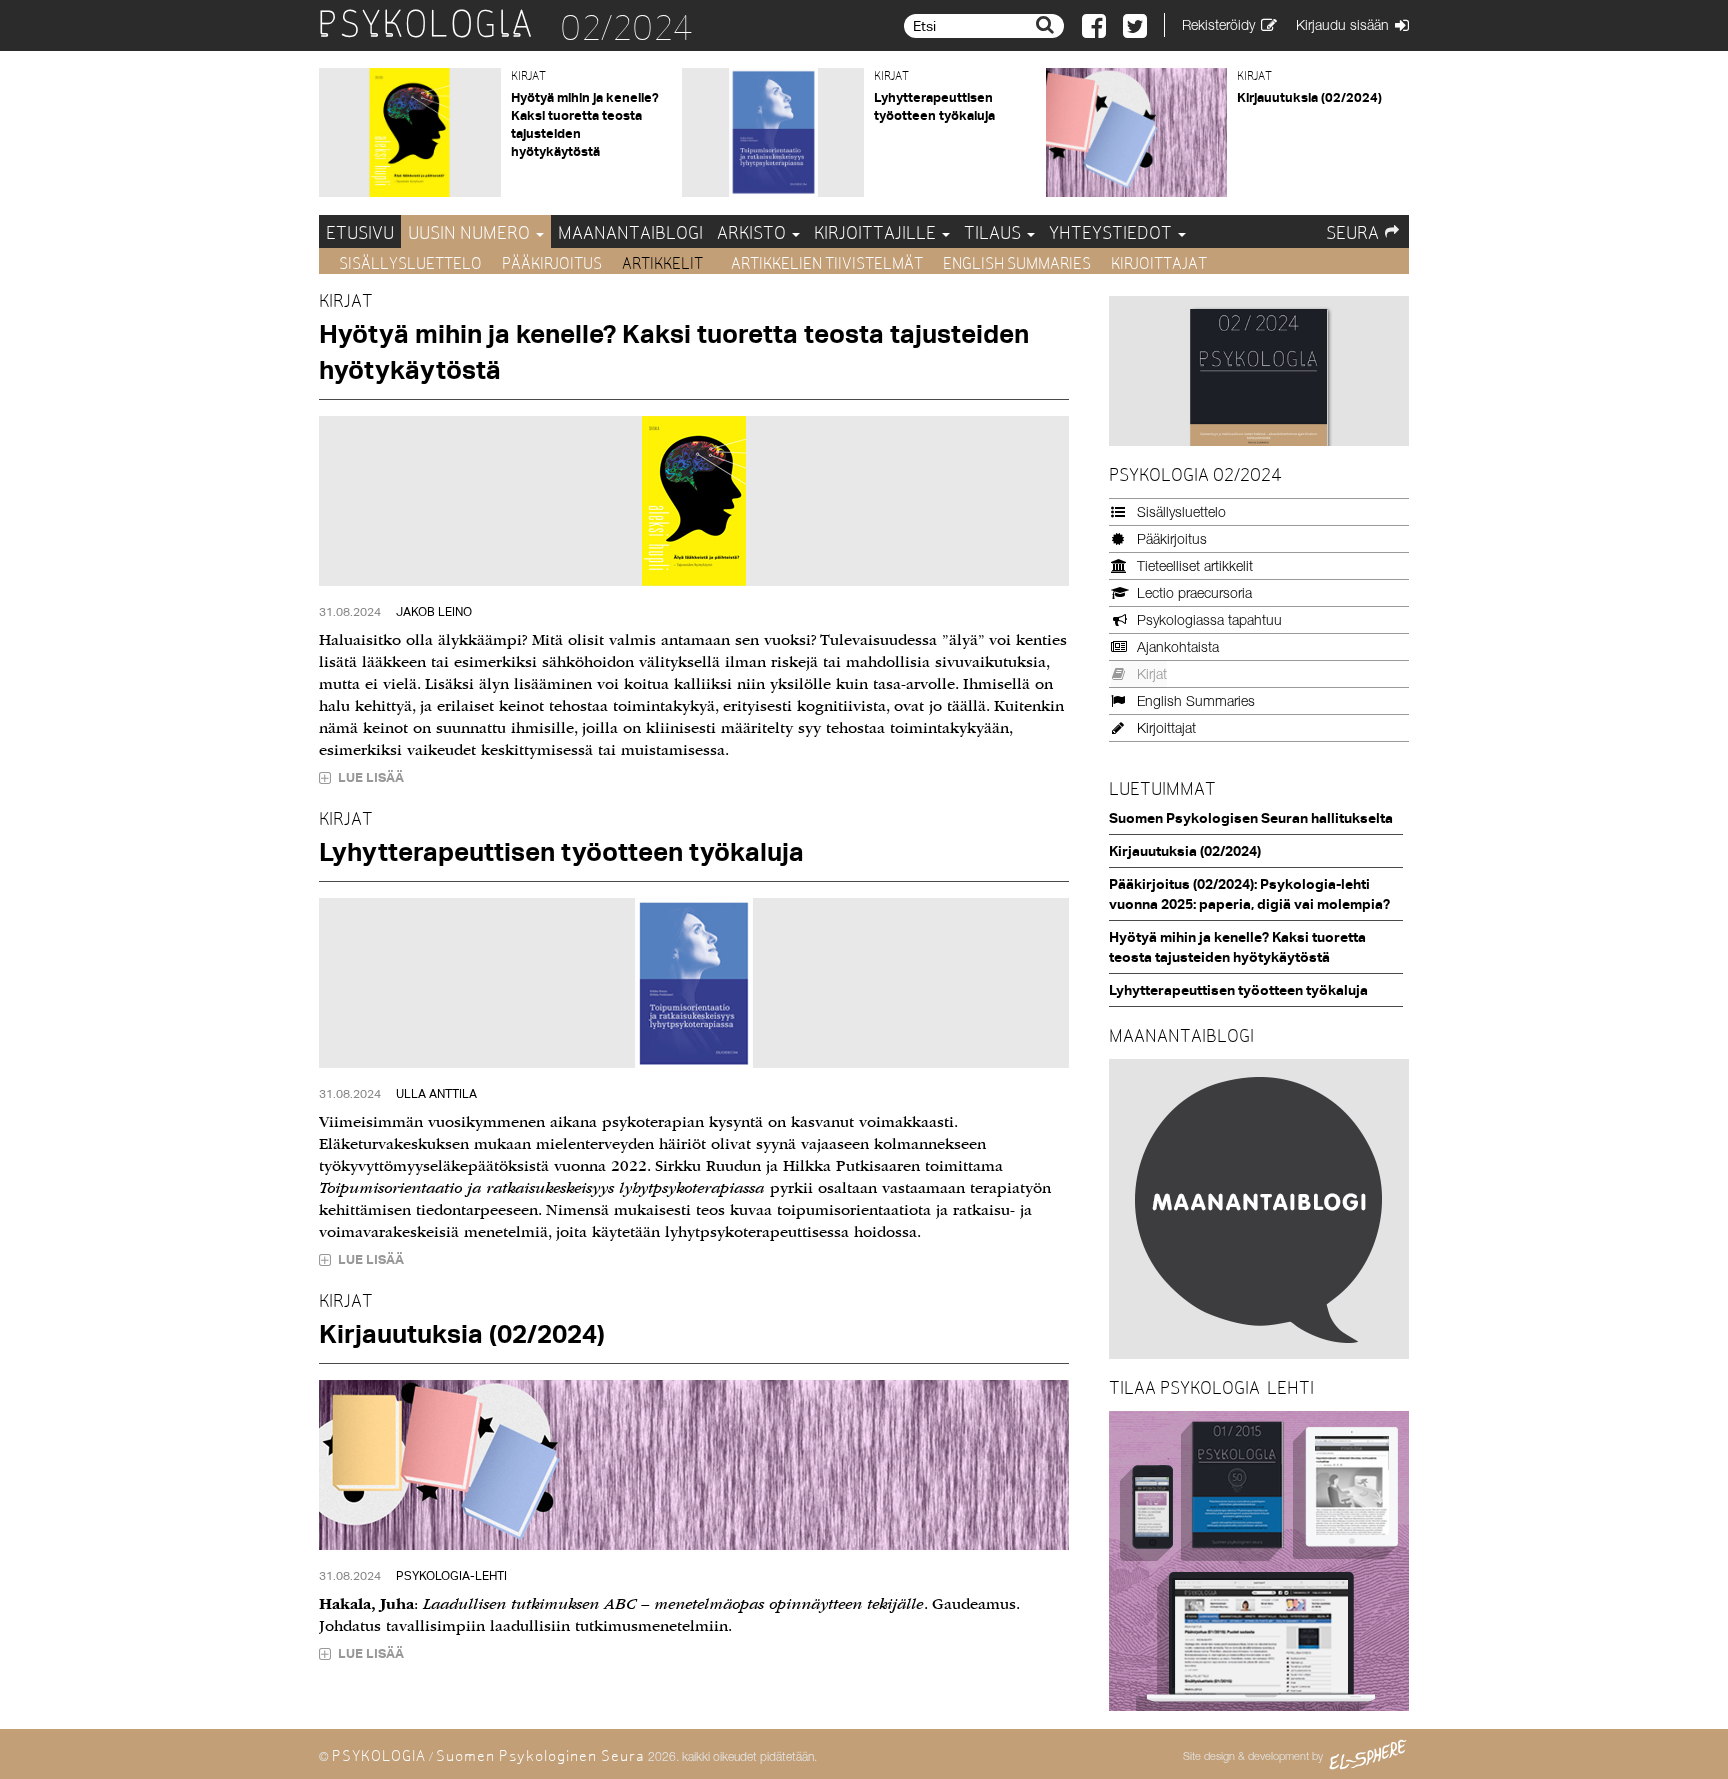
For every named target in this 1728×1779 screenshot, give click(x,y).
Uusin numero (471, 232)
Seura (1352, 232)
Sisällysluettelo (410, 263)
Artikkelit (664, 263)
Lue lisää (369, 777)
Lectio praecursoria (1194, 592)
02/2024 (626, 28)
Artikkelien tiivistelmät (827, 263)
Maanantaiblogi (630, 232)
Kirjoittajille (877, 232)
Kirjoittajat (1159, 263)
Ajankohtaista (1178, 646)
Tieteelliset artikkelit (1195, 565)
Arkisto (753, 232)
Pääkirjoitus (552, 263)
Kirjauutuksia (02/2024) (1309, 97)
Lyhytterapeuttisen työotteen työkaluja (561, 851)
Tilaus (994, 232)
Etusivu (360, 232)
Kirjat (1152, 673)
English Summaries (1017, 263)
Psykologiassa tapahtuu (1209, 619)
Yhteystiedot (1112, 232)
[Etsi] (1047, 25)
